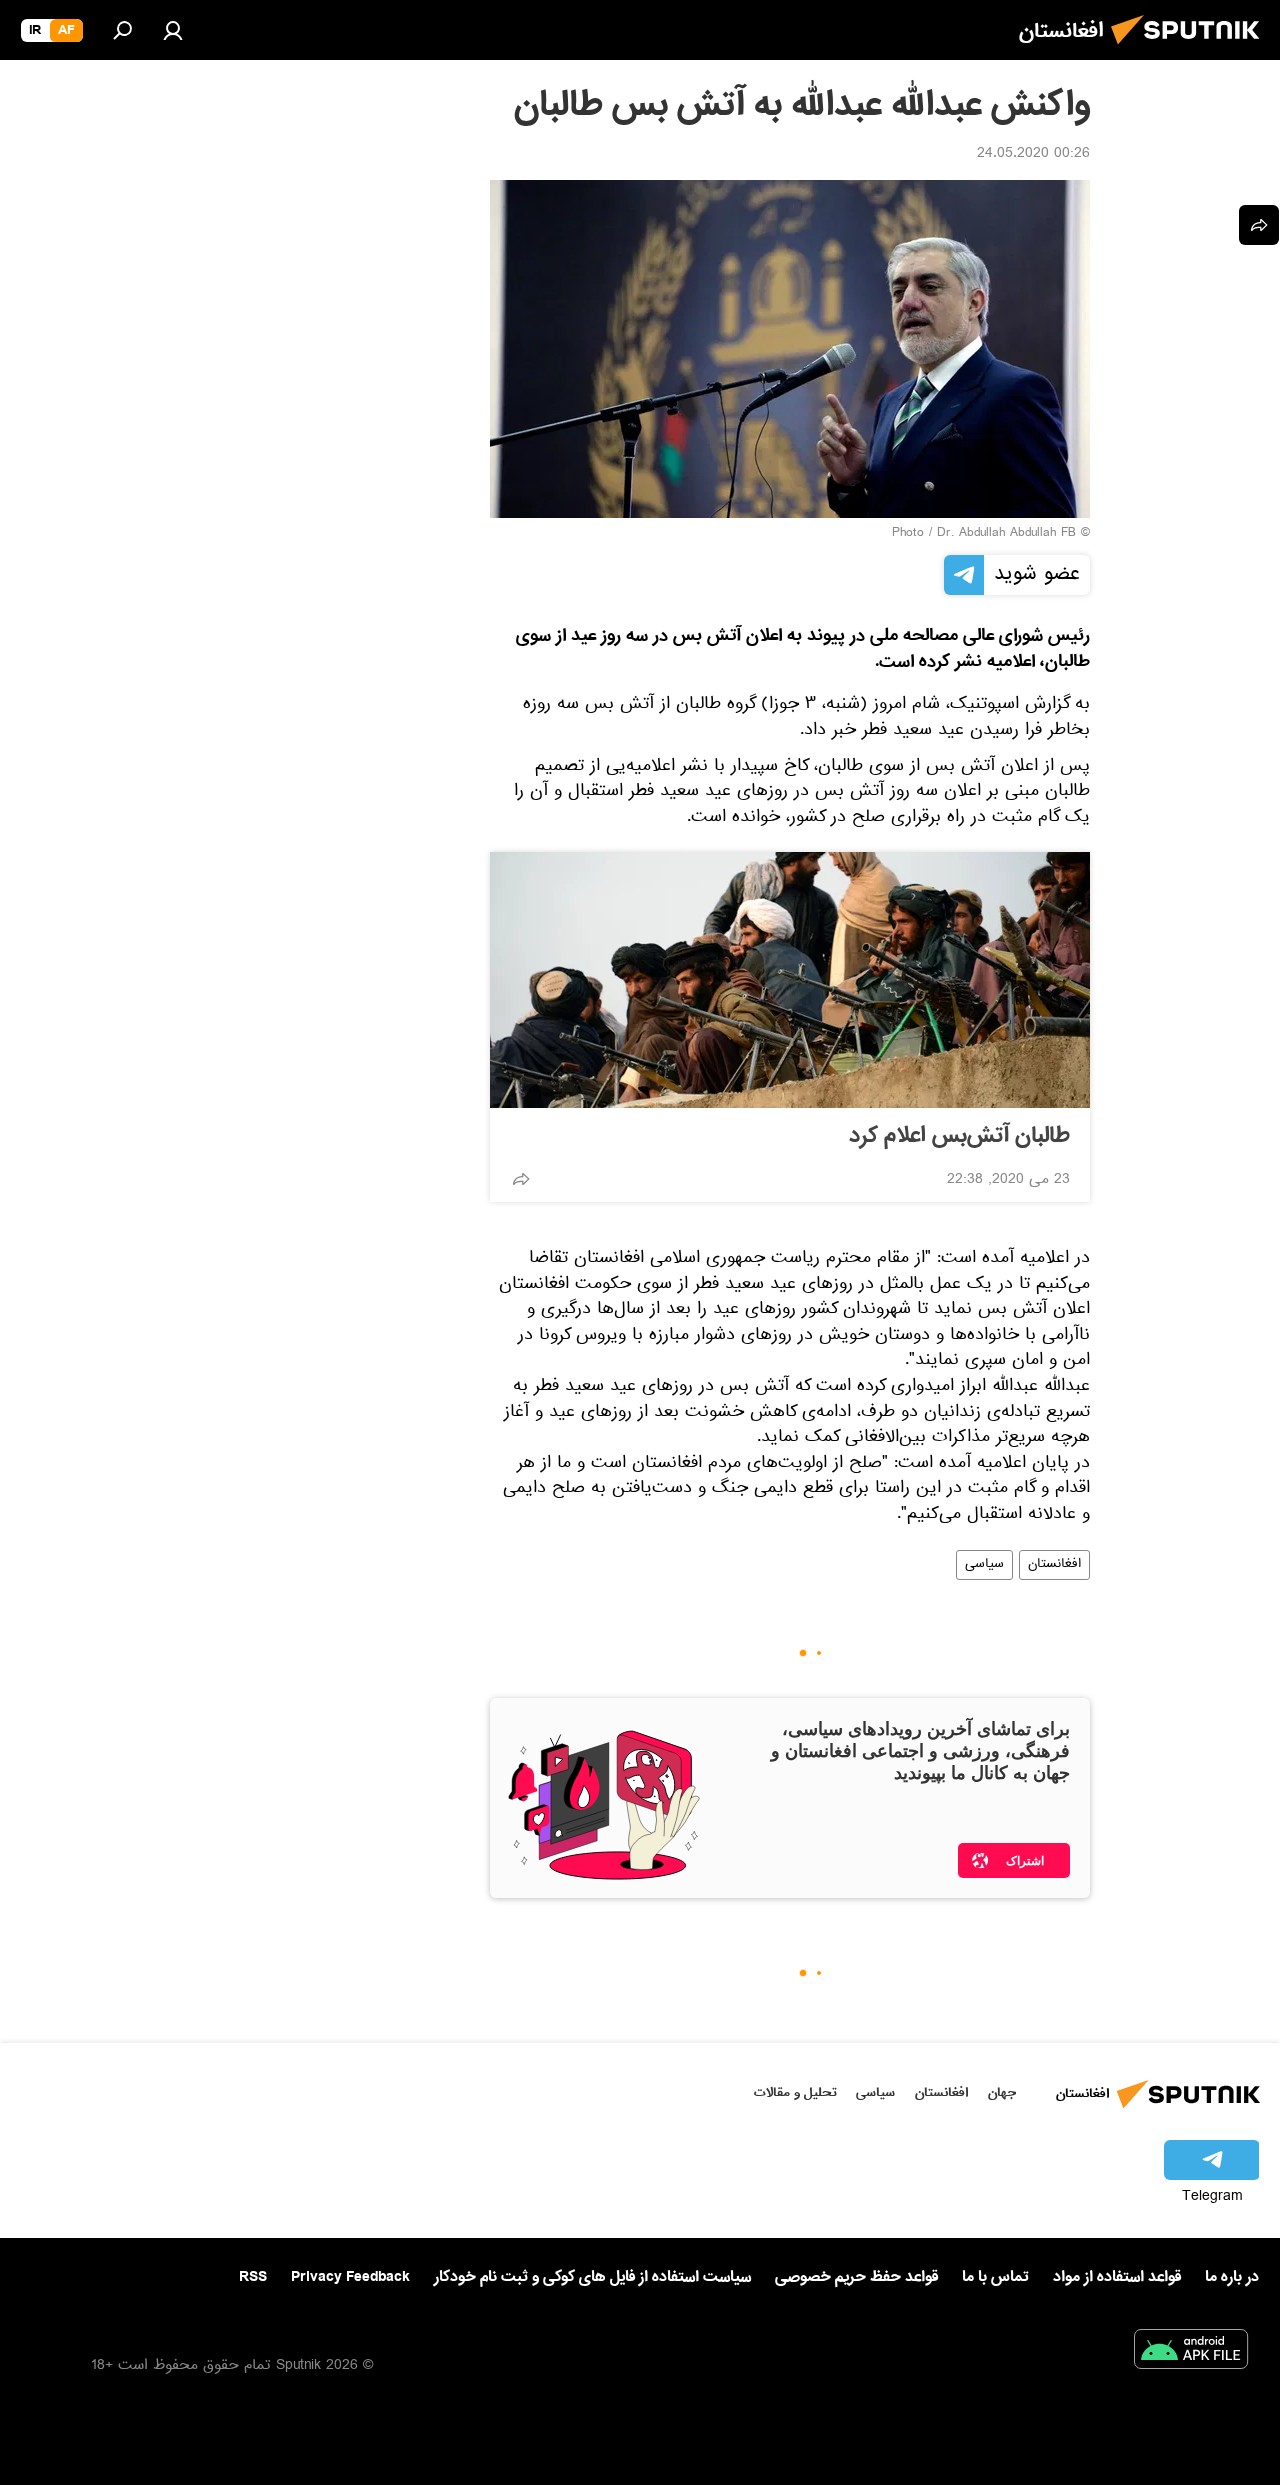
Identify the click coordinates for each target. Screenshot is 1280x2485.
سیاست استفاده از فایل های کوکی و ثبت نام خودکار (592, 2277)
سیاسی (984, 1565)
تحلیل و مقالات (795, 2092)
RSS (253, 2277)
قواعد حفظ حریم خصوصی (856, 2277)
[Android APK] (1191, 2353)
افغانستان (1054, 1565)
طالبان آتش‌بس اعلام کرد (959, 1136)
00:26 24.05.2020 (1033, 155)
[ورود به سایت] (173, 30)
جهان (1002, 2092)
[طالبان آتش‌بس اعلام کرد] (790, 980)
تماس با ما (995, 2277)
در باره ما (1232, 2277)
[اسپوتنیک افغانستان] (1191, 50)
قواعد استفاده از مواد (1117, 2277)
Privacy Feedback (350, 2277)
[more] (521, 1179)
